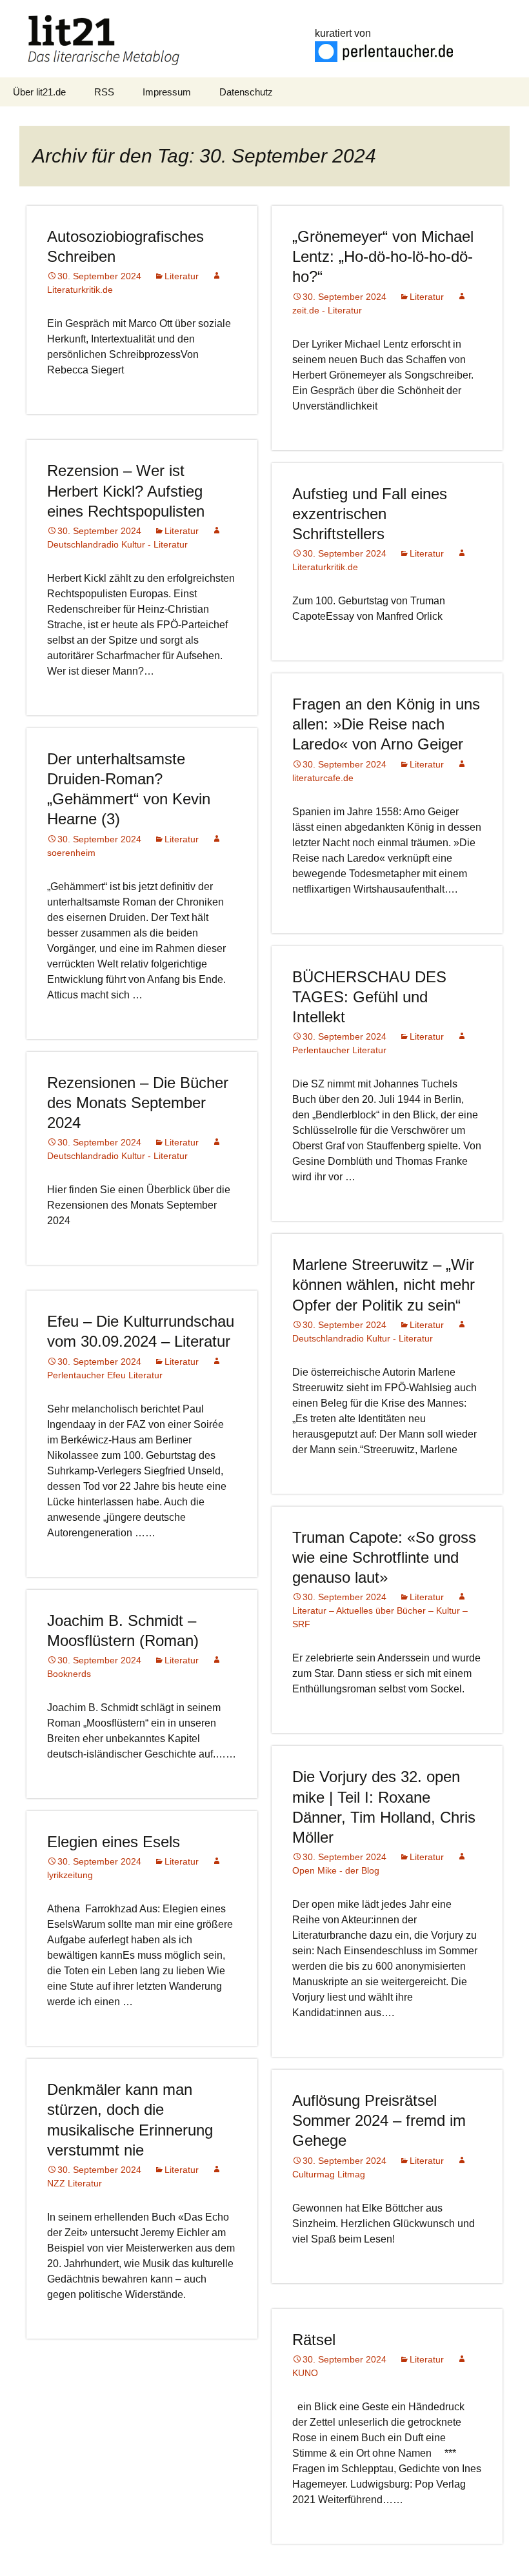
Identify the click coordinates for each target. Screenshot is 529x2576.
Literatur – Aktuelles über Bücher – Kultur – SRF (380, 1617)
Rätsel (314, 2340)
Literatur (182, 276)
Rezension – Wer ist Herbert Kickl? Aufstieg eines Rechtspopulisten (126, 490)
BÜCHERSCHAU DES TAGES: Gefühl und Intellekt (369, 997)
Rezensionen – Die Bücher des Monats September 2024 (138, 1103)
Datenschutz (246, 92)
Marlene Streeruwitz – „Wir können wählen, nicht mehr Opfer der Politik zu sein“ (384, 1284)
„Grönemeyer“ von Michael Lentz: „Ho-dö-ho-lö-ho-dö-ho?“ (383, 256)
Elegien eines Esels (114, 1842)
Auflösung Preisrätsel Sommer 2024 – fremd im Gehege (379, 2120)
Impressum (167, 92)
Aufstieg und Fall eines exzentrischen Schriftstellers (370, 514)
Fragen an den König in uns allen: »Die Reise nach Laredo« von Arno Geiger (386, 724)
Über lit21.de (39, 92)
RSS (104, 92)
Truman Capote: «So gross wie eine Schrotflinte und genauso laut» (384, 1557)
